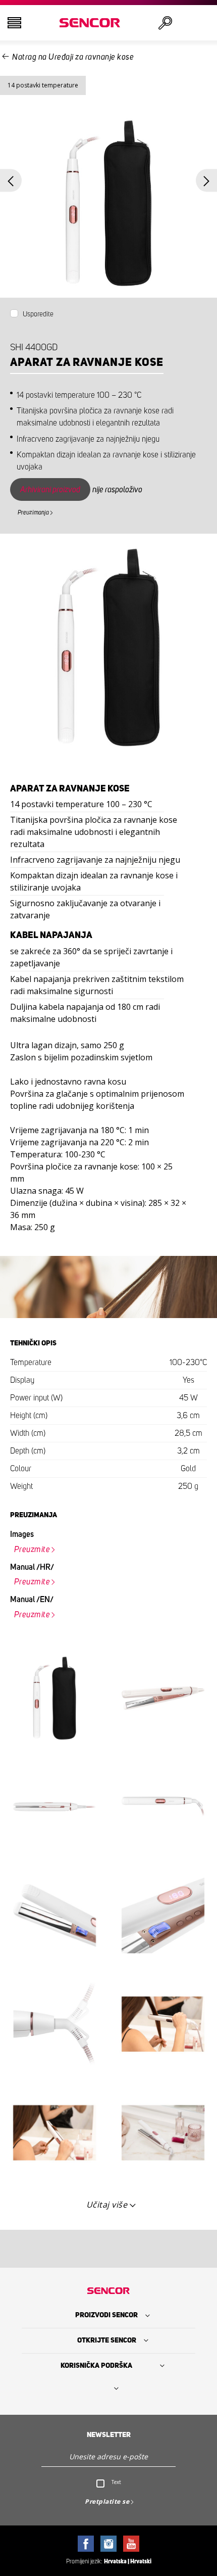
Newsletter (109, 2435)
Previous (11, 181)
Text (116, 2482)
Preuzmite (32, 1550)
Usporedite (38, 314)
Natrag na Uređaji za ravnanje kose (73, 57)
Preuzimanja (33, 512)
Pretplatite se (107, 2501)
